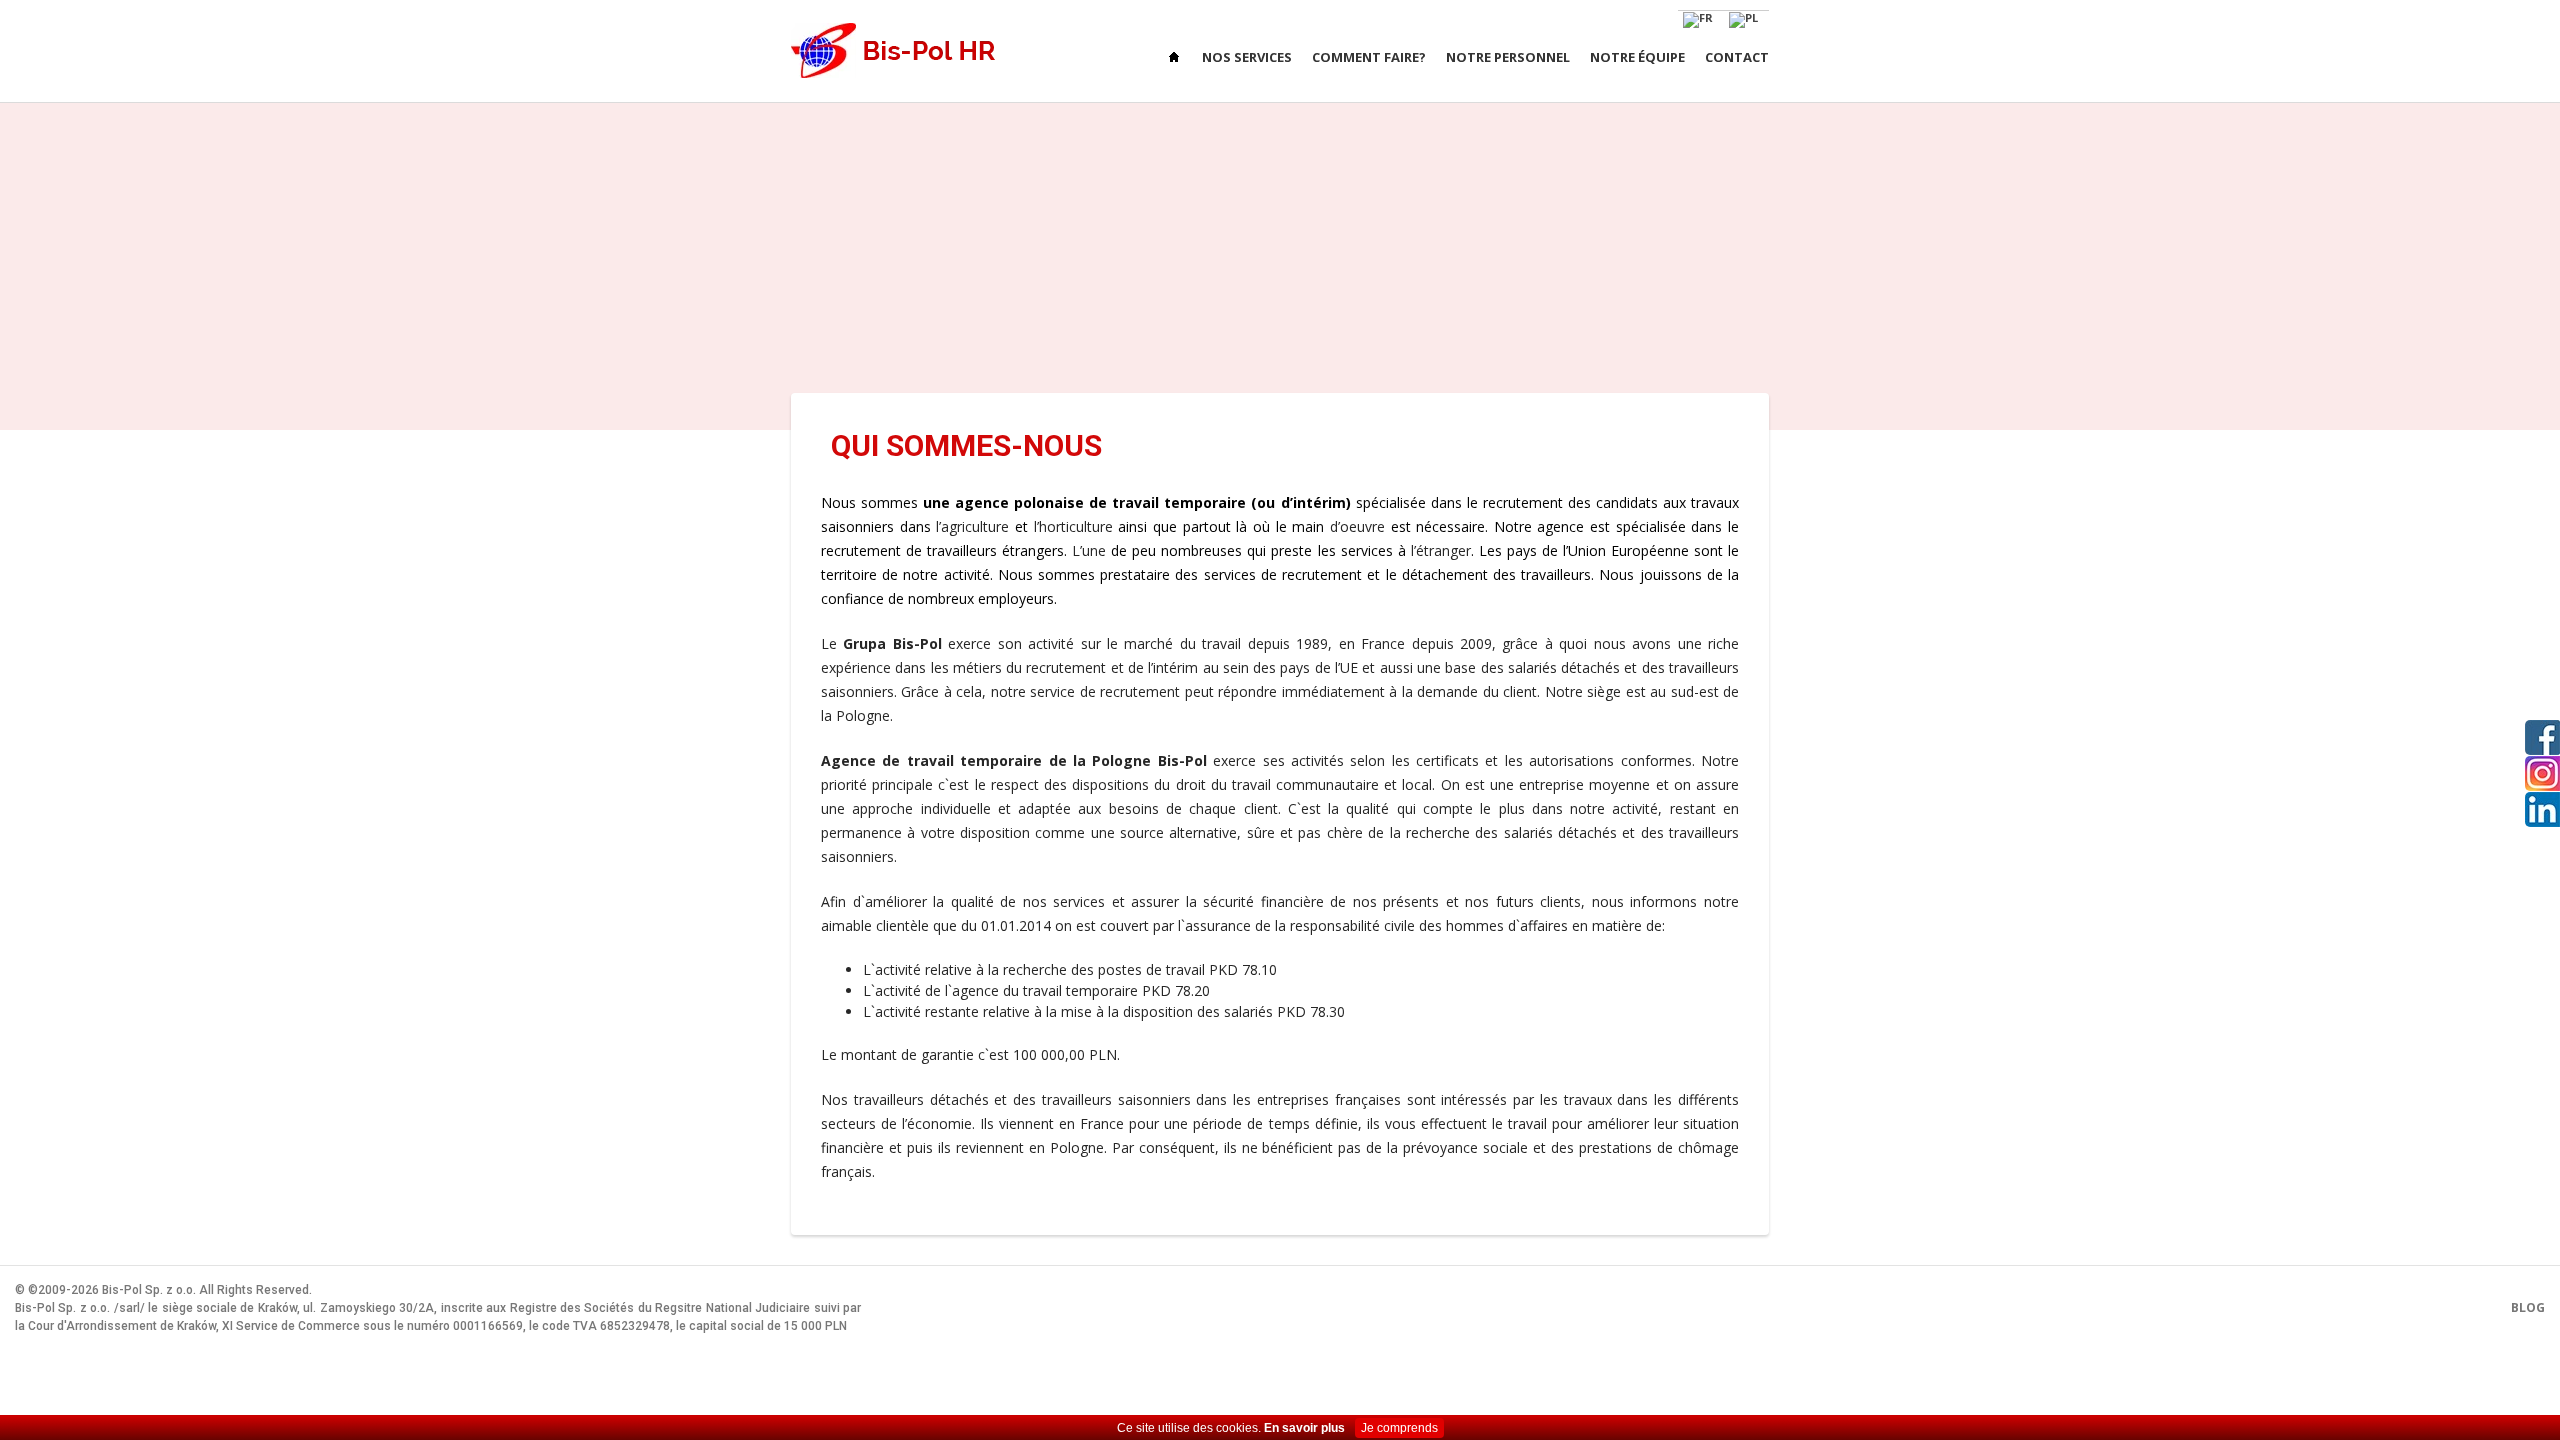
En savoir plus (1304, 1428)
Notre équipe (1637, 57)
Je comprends (1399, 1428)
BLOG (2528, 1307)
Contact (1737, 57)
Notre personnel (1508, 57)
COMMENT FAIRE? (1369, 57)
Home (1175, 58)
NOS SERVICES (1247, 57)
